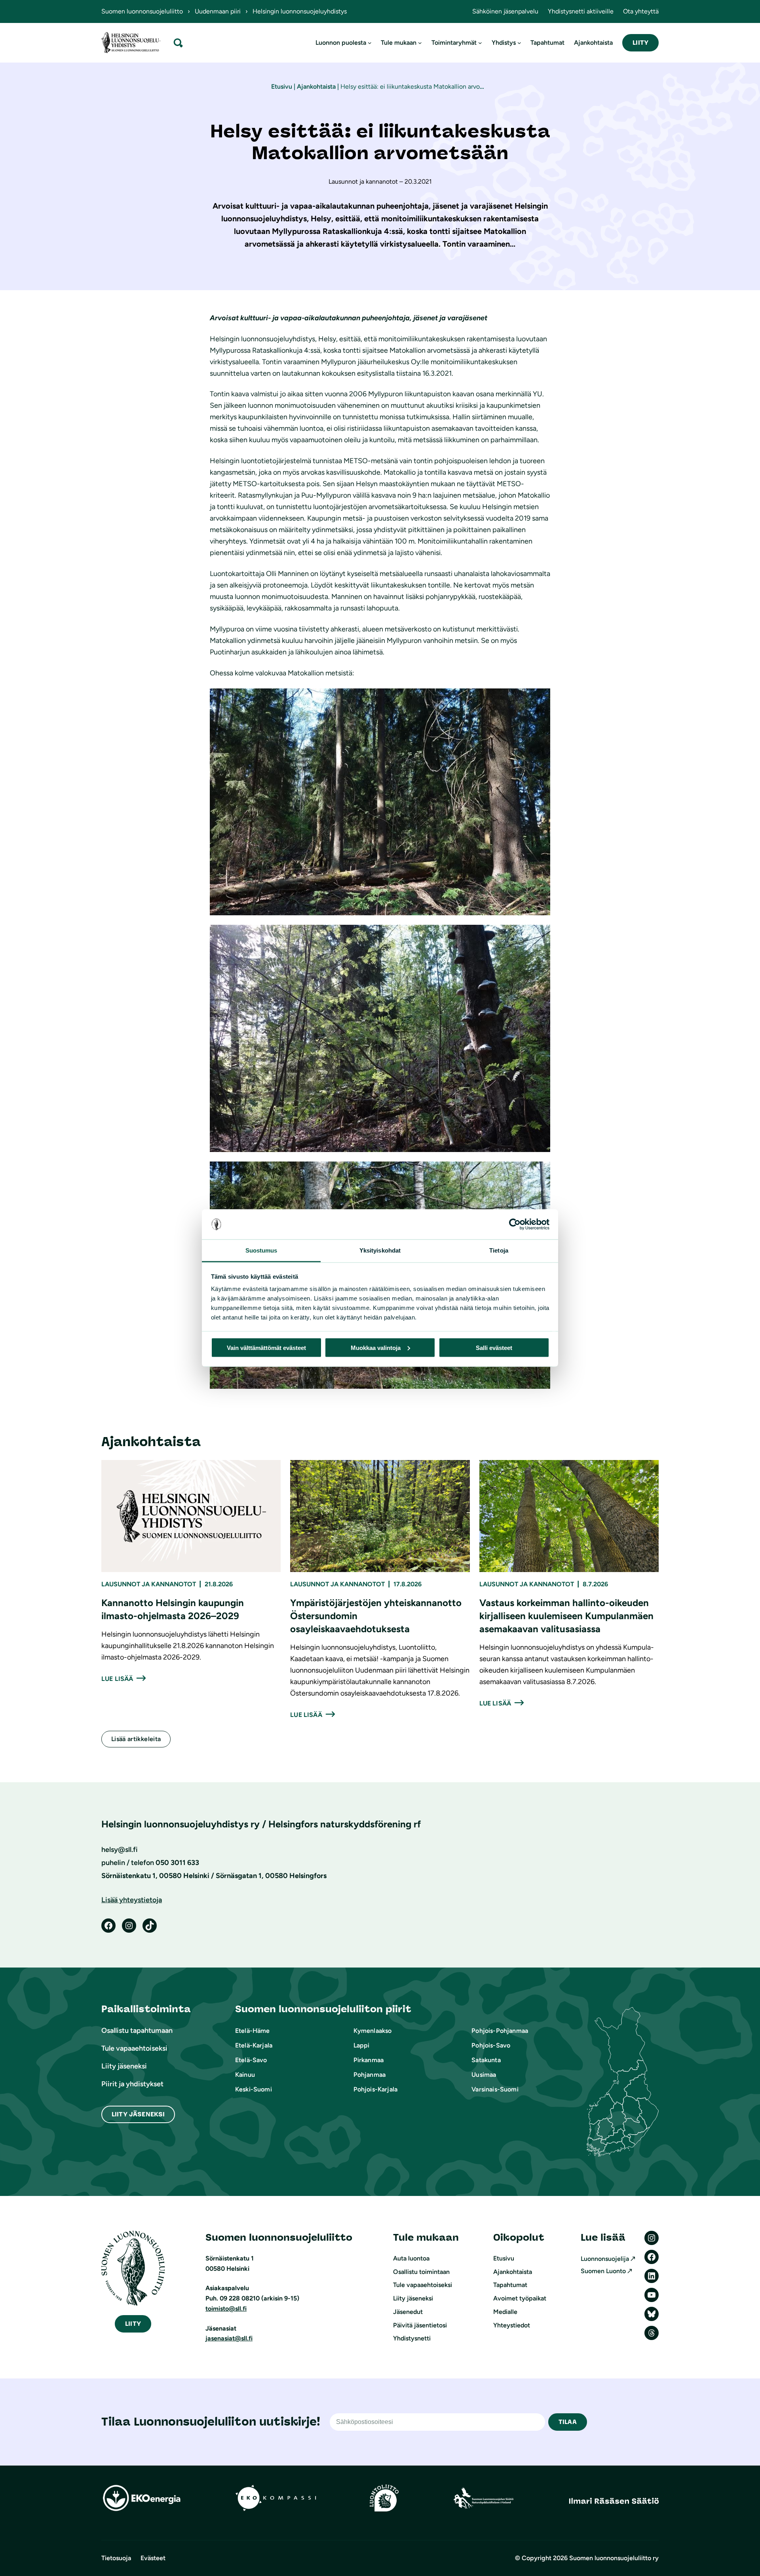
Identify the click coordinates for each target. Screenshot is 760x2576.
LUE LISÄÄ (117, 1679)
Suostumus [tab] (261, 1250)
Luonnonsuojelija (605, 2259)
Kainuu (245, 2075)
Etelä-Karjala (254, 2045)
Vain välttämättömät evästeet (266, 1347)
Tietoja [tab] (499, 1250)
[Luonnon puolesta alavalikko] (370, 43)
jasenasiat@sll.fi (229, 2338)
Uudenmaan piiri (218, 11)
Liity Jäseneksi (138, 2114)
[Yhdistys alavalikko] (519, 43)
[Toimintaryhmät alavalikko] (480, 43)
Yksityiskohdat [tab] (380, 1250)
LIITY (640, 43)
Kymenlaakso (373, 2031)
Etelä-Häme (253, 2031)
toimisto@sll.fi (226, 2309)
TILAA (568, 2422)
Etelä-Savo (251, 2060)
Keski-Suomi (254, 2089)
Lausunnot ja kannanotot (149, 1584)
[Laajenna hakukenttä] (178, 43)
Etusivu (282, 87)
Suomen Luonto (603, 2271)
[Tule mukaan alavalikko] (420, 43)
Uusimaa (484, 2075)
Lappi (362, 2045)
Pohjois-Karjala (375, 2089)
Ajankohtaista (316, 87)
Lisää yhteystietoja (132, 1900)
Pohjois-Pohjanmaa (500, 2031)
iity (133, 2324)
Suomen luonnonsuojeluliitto (142, 11)
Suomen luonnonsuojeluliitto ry (614, 2558)
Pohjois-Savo (491, 2045)
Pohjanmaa (370, 2075)
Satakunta (486, 2060)
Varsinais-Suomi (495, 2089)
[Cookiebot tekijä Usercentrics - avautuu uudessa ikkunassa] (515, 1224)
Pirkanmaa (369, 2060)
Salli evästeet (494, 1347)
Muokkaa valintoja (376, 1347)
